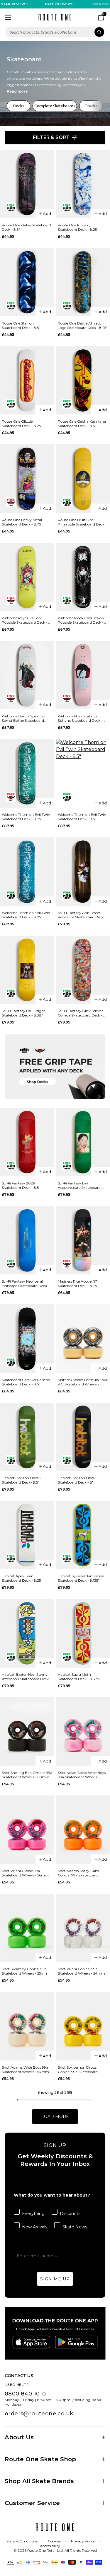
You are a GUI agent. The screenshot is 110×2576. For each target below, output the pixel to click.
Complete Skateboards (55, 106)
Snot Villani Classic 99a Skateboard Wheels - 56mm (25, 1873)
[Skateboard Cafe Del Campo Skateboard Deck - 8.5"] (27, 1338)
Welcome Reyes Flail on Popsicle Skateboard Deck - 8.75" (25, 620)
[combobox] (55, 32)
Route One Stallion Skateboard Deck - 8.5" (21, 325)
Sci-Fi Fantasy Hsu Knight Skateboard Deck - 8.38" (23, 1013)
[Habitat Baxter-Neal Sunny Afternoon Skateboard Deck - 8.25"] (27, 1633)
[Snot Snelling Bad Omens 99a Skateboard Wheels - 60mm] (27, 1732)
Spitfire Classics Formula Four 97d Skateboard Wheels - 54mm (83, 1382)
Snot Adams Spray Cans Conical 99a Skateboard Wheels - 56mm (78, 1873)
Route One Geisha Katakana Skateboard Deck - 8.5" (82, 424)
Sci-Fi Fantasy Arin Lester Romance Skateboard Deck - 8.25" (82, 915)
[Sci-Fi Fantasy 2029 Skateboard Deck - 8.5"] (27, 1142)
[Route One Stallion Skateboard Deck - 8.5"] (27, 282)
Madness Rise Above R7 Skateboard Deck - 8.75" (78, 1283)
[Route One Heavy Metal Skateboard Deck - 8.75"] (27, 478)
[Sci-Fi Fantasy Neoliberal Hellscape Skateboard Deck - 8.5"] (27, 1240)
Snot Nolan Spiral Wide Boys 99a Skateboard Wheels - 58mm (82, 1775)
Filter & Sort (51, 137)
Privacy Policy (83, 2541)
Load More (55, 2117)
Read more (17, 91)
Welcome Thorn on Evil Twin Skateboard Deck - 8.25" (26, 915)
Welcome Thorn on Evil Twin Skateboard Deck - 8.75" (26, 817)
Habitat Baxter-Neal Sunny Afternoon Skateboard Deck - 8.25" (26, 1677)
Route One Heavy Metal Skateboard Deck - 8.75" (22, 522)
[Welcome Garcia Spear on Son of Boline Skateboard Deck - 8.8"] (27, 675)
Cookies (54, 2541)
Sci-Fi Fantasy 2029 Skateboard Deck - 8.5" (21, 1185)
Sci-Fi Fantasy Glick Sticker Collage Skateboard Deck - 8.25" (80, 1013)
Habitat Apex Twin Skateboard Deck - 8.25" (22, 1578)
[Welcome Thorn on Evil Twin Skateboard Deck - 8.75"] (27, 773)
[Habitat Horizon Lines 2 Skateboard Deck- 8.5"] (27, 1437)
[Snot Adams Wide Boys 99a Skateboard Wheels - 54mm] (27, 2026)
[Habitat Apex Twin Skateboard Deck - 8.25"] (27, 1535)
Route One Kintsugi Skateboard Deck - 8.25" (78, 227)
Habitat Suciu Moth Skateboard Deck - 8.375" (79, 1677)
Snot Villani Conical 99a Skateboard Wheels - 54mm (81, 1971)
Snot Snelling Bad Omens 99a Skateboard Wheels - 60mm (27, 1775)
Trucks (91, 106)
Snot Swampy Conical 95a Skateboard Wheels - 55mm (25, 1971)
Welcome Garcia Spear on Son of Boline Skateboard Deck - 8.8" (23, 718)
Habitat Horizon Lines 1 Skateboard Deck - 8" (77, 1480)
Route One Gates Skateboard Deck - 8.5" (26, 227)
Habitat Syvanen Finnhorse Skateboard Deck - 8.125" (81, 1578)
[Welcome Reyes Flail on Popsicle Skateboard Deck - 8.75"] (27, 577)
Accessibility (50, 2546)
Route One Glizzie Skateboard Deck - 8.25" (22, 424)
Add (47, 214)
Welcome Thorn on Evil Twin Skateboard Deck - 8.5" (82, 817)
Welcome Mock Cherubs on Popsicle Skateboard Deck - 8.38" (81, 620)
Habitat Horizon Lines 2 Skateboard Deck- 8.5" (22, 1480)
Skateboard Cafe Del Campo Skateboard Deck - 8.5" (26, 1382)
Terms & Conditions (21, 2541)
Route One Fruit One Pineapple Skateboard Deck (81, 522)
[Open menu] (8, 17)
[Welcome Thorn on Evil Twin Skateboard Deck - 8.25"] (27, 872)
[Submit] (99, 32)
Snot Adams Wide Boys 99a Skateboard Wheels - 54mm (25, 2070)
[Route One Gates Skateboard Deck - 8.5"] (27, 184)
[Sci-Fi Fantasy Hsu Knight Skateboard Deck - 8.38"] (27, 970)
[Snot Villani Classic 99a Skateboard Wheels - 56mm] (27, 1830)
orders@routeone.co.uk (39, 2414)
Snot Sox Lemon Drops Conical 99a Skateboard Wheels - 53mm (78, 2070)
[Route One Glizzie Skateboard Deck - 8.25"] (27, 380)
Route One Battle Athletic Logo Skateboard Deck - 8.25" (83, 325)
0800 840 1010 (25, 2394)
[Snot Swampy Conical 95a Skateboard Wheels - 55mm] (27, 1928)
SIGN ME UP (55, 2279)
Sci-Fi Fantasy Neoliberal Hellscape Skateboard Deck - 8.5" (26, 1283)
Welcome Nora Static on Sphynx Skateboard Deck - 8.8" (80, 718)
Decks (18, 106)
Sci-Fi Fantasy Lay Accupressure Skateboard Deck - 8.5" (79, 1185)
